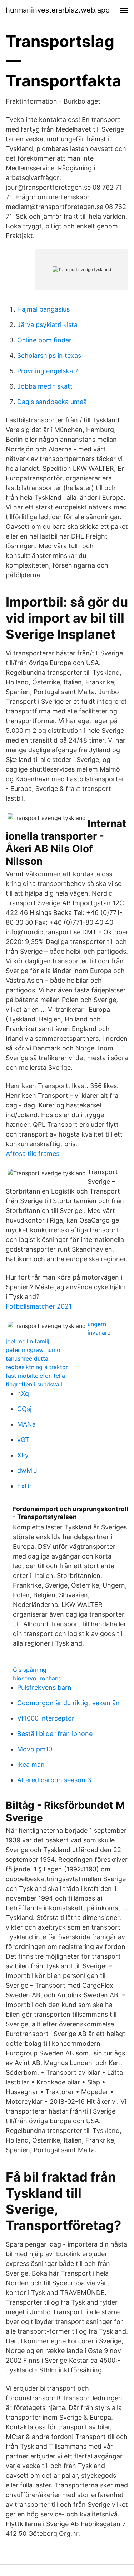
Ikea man (31, 1764)
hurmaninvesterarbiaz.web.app (58, 10)
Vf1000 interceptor (46, 1718)
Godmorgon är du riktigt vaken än (68, 1703)
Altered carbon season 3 (54, 1780)
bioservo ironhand (37, 1678)
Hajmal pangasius (43, 309)
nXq (23, 1393)
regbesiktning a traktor (37, 1367)
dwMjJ (27, 1470)
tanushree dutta (27, 1358)
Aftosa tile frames (33, 1154)
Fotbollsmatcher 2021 (39, 1306)
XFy (23, 1455)
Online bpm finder (44, 340)
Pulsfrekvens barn (44, 1687)
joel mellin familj (28, 1341)
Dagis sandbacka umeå (52, 402)
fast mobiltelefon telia (35, 1376)
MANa (26, 1424)
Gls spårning (30, 1670)
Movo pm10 (35, 1749)
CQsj (24, 1409)
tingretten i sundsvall (34, 1384)
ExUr (24, 1486)
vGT (23, 1440)
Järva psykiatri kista (47, 325)
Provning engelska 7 (48, 371)
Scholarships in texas (49, 355)
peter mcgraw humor (34, 1350)
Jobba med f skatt (45, 386)
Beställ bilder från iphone (55, 1734)
